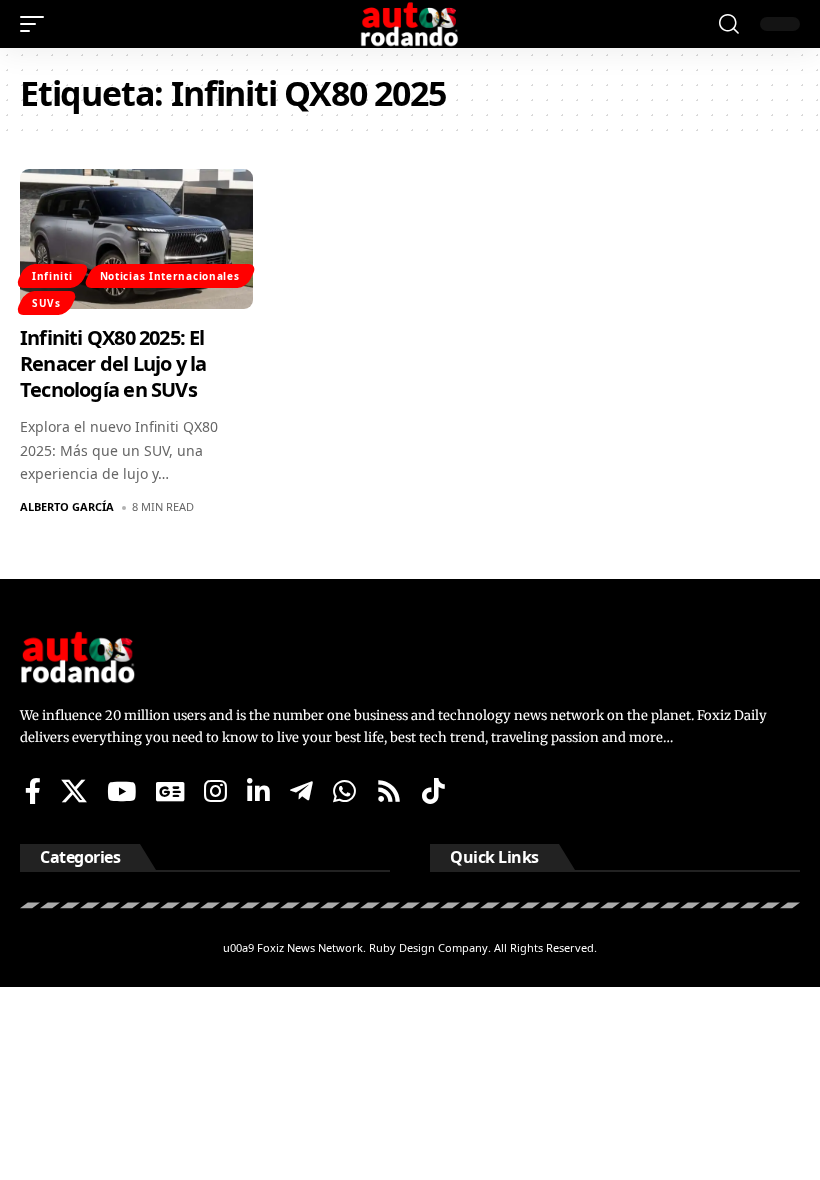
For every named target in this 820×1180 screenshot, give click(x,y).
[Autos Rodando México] (410, 24)
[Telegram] (301, 791)
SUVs (46, 303)
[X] (74, 791)
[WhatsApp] (344, 791)
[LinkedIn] (258, 791)
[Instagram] (215, 791)
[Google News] (170, 791)
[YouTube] (121, 791)
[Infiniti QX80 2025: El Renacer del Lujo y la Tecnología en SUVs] (136, 239)
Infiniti (52, 276)
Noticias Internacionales (170, 276)
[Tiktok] (433, 791)
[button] (37, 24)
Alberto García (67, 506)
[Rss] (389, 791)
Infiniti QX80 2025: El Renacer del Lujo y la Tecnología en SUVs (113, 363)
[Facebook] (33, 791)
